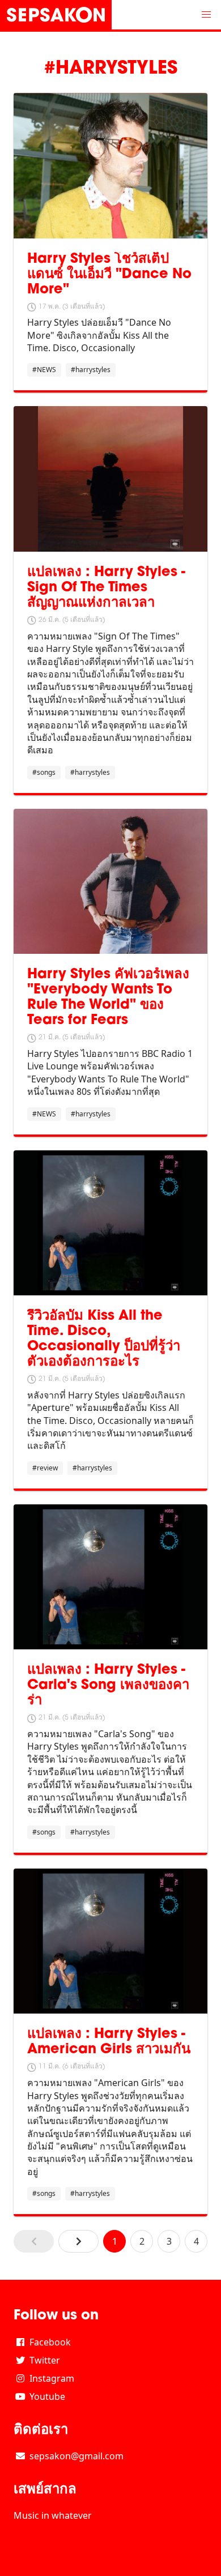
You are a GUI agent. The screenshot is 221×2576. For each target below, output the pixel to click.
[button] (206, 15)
